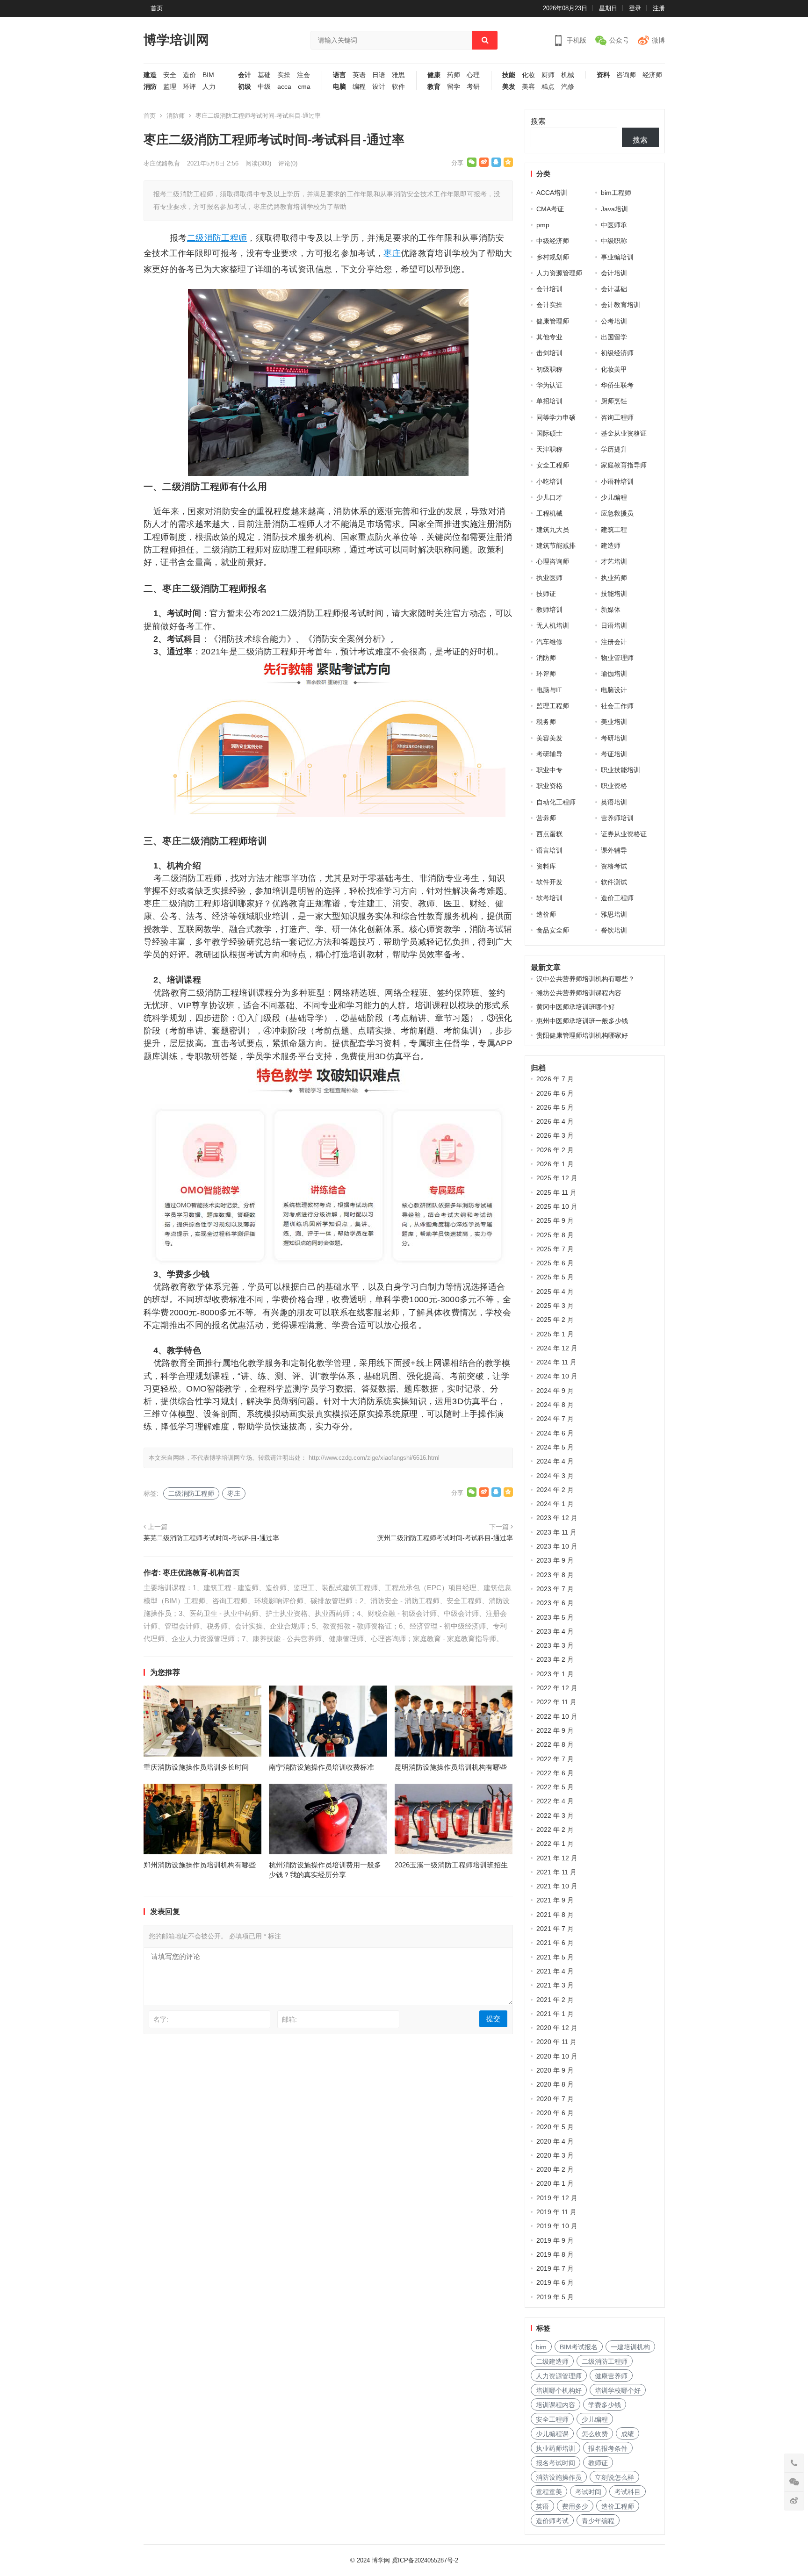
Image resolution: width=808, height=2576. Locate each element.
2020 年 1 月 (555, 2183)
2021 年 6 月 (555, 1943)
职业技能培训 (620, 770)
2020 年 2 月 (555, 2169)
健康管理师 (553, 321)
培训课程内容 (555, 2405)
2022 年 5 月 (555, 1787)
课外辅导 (614, 850)
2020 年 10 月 (557, 2056)
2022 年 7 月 (555, 1759)
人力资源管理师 (559, 273)
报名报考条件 (608, 2448)
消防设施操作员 (559, 2477)
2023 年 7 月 (555, 1589)
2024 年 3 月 (555, 1476)
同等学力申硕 (556, 417)
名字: (161, 2019)
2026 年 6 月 (555, 1093)
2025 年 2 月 (555, 1320)
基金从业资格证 (624, 433)
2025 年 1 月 (555, 1334)
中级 (264, 87)
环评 (189, 87)
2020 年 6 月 (555, 2113)
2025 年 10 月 (557, 1206)
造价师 (546, 914)
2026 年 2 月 (555, 1150)
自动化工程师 (556, 802)
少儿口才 (549, 497)
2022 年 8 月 (555, 1744)
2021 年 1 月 (555, 2014)
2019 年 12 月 (557, 2198)
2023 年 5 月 (555, 1617)
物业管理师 (617, 658)
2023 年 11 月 (556, 1532)
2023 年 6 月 (555, 1603)
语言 (339, 75)
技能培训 (614, 594)
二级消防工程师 (217, 238)
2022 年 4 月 (555, 1801)
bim (541, 2347)
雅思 (398, 75)
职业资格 (549, 786)
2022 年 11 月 (556, 1702)
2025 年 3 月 (555, 1306)
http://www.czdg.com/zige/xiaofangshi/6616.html (374, 1458)
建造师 (611, 545)
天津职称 (549, 449)
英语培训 (614, 802)
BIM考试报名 (579, 2347)
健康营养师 (611, 2376)
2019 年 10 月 (557, 2226)
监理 (170, 87)
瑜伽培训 (614, 674)
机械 (568, 75)
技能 (509, 75)
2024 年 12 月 (557, 1348)
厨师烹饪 (614, 401)
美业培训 (614, 722)
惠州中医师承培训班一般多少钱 (582, 1021)
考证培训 (614, 754)
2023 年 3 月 (555, 1645)
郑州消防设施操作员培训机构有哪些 (200, 1865)
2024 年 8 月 (555, 1405)
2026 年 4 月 (555, 1121)
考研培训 (614, 738)
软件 (398, 87)
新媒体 (611, 610)
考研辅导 (549, 754)
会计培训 (614, 273)
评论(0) (288, 163)
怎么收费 (595, 2434)
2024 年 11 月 (556, 1362)
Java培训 (614, 209)
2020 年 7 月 (555, 2099)
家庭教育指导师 (624, 465)
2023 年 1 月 (555, 1674)
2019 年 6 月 (555, 2282)
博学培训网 (176, 40)
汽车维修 (549, 642)
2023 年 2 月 (555, 1659)
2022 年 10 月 (557, 1716)
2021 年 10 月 (557, 1886)
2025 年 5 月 (555, 1277)
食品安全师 (553, 930)
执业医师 (549, 578)
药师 (454, 75)
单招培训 (549, 401)
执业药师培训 (555, 2448)
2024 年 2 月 (555, 1490)
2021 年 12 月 (557, 1858)
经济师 (652, 75)
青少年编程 (598, 2521)
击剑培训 (549, 353)
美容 (528, 87)
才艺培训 (614, 561)
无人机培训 (553, 625)
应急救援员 (617, 513)
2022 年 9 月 (555, 1730)
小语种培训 (617, 481)
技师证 (546, 594)
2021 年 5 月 (555, 1957)
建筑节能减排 (556, 545)
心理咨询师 (553, 561)
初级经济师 (617, 353)
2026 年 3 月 (555, 1135)
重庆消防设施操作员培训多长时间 (196, 1767)
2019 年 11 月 (556, 2212)
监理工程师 (553, 706)
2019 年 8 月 (555, 2254)
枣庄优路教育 (162, 163)
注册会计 (614, 642)
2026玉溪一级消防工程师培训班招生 (451, 1865)
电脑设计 (614, 690)
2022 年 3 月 (555, 1815)
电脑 (339, 87)
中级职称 (614, 241)
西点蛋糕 (549, 834)
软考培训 (549, 898)
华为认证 (549, 385)
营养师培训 (617, 818)
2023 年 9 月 (555, 1560)
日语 (379, 75)
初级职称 (549, 369)
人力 (209, 87)
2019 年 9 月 (555, 2240)
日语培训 (614, 625)
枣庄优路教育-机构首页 (201, 1573)
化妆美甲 (614, 369)
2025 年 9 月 (555, 1220)
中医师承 (614, 225)
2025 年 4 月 (555, 1292)
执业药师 (614, 578)
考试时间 (588, 2492)
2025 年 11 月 (556, 1192)
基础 (264, 75)
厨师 (548, 75)
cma (304, 87)
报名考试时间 (555, 2463)
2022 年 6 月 (555, 1773)
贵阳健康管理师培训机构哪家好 (582, 1035)
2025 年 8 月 (555, 1235)
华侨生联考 (617, 385)
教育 (434, 87)
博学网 (381, 2560)
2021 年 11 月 (556, 1872)
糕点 (548, 87)
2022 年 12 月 (557, 1688)
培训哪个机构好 (559, 2390)
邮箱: (289, 2019)
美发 (509, 87)
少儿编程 (614, 497)
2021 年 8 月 (555, 1915)
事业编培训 (617, 257)
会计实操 (549, 305)
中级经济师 (553, 241)
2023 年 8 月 (555, 1575)
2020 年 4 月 (555, 2141)
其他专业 (549, 337)
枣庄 (392, 253)
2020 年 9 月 (555, 2070)
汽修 (568, 87)
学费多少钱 (605, 2405)
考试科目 (628, 2492)
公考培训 (614, 321)
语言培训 (549, 850)
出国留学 (614, 337)
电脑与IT (549, 690)
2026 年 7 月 (555, 1079)
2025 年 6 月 (555, 1263)
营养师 (546, 818)
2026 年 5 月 (555, 1107)
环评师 (546, 674)
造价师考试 (552, 2521)
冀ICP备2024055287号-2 (425, 2560)
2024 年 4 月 (555, 1461)
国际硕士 (549, 433)
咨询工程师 (617, 417)
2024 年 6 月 (555, 1433)
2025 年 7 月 (555, 1249)
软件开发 (549, 882)
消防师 (176, 116)
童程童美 (549, 2492)
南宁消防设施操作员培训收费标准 (321, 1767)
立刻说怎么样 (614, 2477)
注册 (659, 8)
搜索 (538, 121)
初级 (245, 87)
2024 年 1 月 (555, 1504)
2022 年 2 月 (555, 1830)
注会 (303, 75)
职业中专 (549, 770)
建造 (150, 75)
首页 (157, 8)
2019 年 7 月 (555, 2268)
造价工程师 (617, 898)
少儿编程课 (552, 2434)
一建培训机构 (630, 2347)
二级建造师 (552, 2361)
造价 (189, 75)
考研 (473, 87)
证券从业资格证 (624, 834)
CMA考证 (550, 209)
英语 (359, 75)
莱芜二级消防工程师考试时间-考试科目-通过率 (211, 1538)
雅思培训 (614, 914)
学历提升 (614, 449)
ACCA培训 (552, 193)
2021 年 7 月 (555, 1929)
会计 (245, 75)
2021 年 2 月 (555, 2000)
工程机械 (549, 513)
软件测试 (614, 882)
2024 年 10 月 (557, 1376)
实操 (284, 75)
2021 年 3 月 (555, 1985)
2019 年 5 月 (555, 2297)
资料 (603, 75)
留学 (454, 87)
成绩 (628, 2434)
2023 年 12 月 (557, 1518)
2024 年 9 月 (555, 1391)
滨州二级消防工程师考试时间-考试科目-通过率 (445, 1538)
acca (284, 87)
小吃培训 (549, 481)
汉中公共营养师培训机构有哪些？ (585, 979)
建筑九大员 (553, 530)
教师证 (598, 2463)
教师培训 (549, 610)
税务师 (546, 722)
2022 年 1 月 (555, 1844)
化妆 (528, 75)
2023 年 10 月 (557, 1546)
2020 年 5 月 (555, 2127)
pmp (543, 225)
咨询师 (626, 75)
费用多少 (575, 2506)
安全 (170, 75)
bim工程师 (616, 193)
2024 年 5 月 (555, 1447)
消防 (150, 87)
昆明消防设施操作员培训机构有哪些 (451, 1767)
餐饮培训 (614, 930)
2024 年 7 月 (555, 1419)
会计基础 (614, 289)
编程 (359, 87)
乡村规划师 (553, 257)
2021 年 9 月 (555, 1900)
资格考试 (614, 866)
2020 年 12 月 (557, 2028)
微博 (658, 40)
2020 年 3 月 (555, 2155)
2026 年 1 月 (555, 1164)
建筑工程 (614, 530)
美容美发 (549, 738)
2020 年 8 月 (555, 2084)
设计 (379, 87)
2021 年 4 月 (555, 1971)
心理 (473, 75)
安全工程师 (553, 465)
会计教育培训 (620, 305)
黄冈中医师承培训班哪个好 (576, 1007)
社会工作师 (617, 706)
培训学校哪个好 (618, 2390)
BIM (208, 75)
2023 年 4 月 (555, 1631)
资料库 (546, 866)
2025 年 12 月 (557, 1178)
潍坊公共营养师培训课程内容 (579, 993)
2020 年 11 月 (556, 2042)
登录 (635, 8)
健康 (434, 75)
